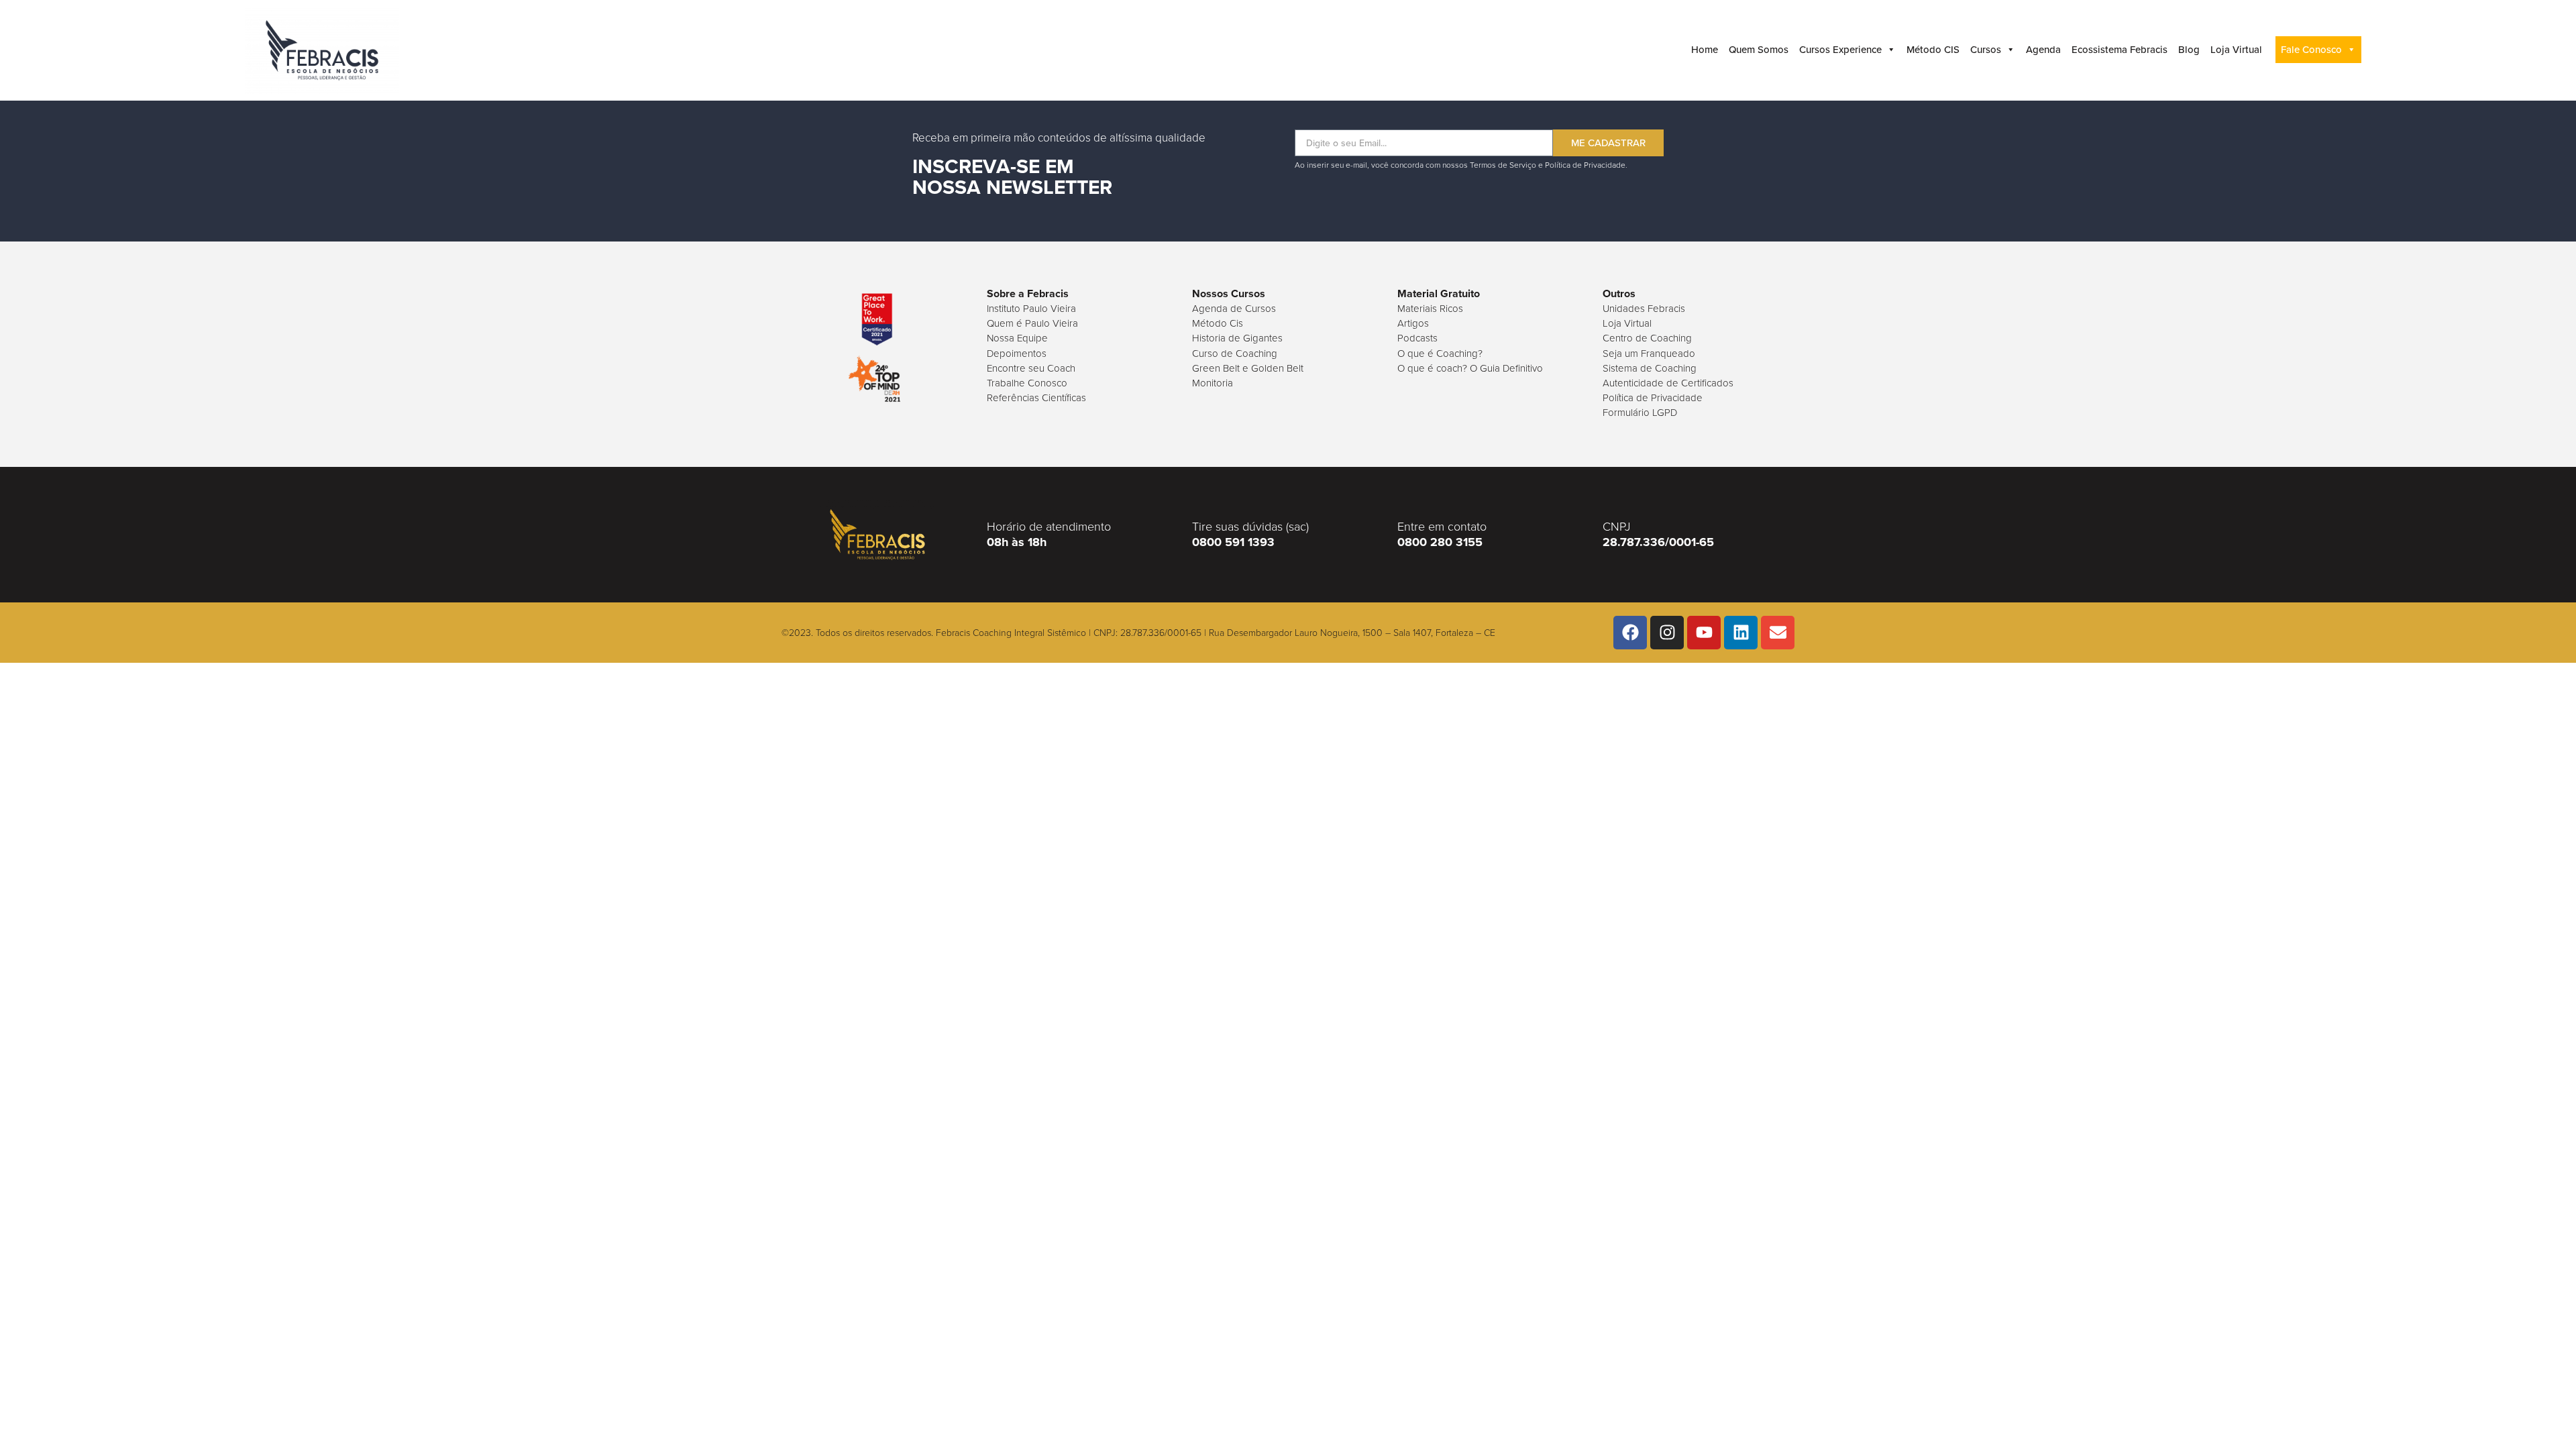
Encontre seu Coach (1031, 368)
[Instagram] (1667, 633)
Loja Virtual (2236, 50)
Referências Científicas (1036, 398)
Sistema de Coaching (1650, 368)
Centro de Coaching (1647, 338)
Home (1705, 50)
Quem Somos (1759, 50)
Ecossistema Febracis (2119, 50)
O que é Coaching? (1440, 354)
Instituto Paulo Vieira (1031, 309)
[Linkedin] (1741, 633)
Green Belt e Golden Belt (1248, 368)
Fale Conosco (2311, 50)
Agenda (2043, 50)
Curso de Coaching (1235, 354)
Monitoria (1213, 383)
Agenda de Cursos (1234, 309)
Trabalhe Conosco (1027, 383)
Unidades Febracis (1644, 309)
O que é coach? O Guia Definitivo (1470, 368)
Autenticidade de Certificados (1668, 383)
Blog (2189, 50)
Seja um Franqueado (1649, 354)
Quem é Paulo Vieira (1032, 323)
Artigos (1413, 323)
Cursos (1986, 50)
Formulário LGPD (1640, 413)
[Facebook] (1630, 633)
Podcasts (1417, 338)
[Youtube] (1704, 633)
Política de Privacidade (1653, 398)
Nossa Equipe (1017, 338)
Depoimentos (1017, 354)
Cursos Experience (1840, 50)
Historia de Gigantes (1237, 338)
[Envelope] (1778, 633)
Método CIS (1933, 50)
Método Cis (1218, 323)
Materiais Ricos (1430, 309)
